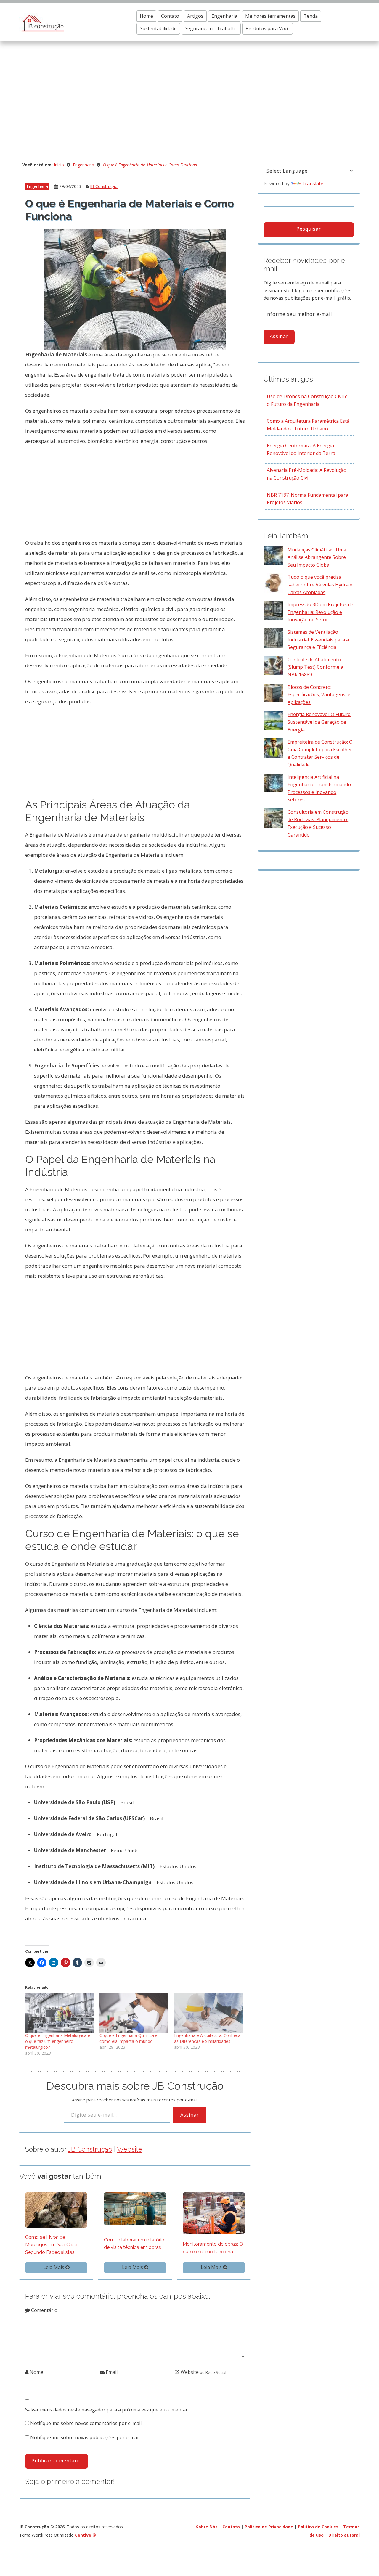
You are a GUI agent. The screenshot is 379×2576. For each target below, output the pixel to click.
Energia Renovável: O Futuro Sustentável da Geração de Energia (319, 722)
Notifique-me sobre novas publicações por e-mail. (85, 2437)
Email (111, 2372)
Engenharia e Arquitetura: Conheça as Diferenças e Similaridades (207, 2038)
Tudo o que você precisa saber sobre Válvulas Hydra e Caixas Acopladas (320, 584)
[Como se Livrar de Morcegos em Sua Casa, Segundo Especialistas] (56, 2210)
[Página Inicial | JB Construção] (42, 22)
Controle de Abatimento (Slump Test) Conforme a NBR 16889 (315, 667)
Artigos (195, 16)
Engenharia (224, 16)
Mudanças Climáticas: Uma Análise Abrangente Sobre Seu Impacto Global (317, 557)
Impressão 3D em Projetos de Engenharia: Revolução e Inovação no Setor (320, 612)
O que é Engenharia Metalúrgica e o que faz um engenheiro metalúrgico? (58, 2041)
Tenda (311, 16)
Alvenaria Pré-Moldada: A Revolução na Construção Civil (307, 474)
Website (130, 2149)
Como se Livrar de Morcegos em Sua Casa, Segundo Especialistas (52, 2245)
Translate (313, 184)
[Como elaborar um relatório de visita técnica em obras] (135, 2208)
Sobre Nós (207, 2527)
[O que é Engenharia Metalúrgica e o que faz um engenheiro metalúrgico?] (59, 2013)
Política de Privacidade (269, 2527)
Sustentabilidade (158, 28)
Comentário (44, 2310)
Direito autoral (344, 2535)
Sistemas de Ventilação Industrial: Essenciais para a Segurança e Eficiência (318, 640)
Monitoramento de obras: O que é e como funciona (213, 2248)
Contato (170, 16)
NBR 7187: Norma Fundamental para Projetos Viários (307, 499)
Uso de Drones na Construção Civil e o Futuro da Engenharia (307, 400)
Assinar (190, 2115)
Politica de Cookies (318, 2527)
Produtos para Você (268, 28)
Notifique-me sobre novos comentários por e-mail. (86, 2423)
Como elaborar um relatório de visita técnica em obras (134, 2244)
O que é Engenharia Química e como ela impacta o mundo (129, 2038)
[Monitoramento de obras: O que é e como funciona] (214, 2213)
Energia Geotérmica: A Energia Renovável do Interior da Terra (301, 449)
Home (146, 16)
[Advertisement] (189, 104)
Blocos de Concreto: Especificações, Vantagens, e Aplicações (319, 695)
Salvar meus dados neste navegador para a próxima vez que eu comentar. (107, 2410)
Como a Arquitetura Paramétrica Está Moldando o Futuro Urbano (308, 425)
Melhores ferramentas (270, 16)
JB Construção (104, 186)
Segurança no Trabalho (211, 28)
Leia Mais (54, 2267)
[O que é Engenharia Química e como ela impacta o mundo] (134, 2013)
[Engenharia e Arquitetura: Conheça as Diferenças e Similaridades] (208, 2013)
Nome (36, 2372)
